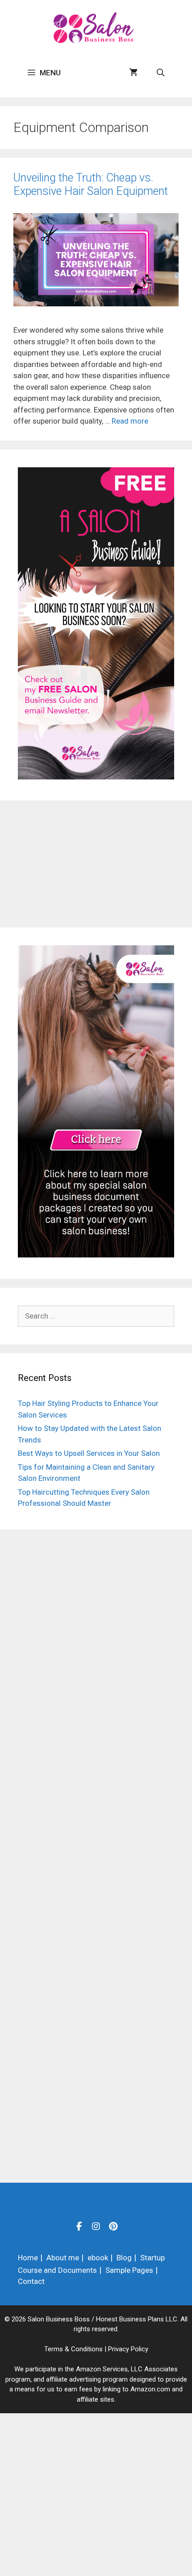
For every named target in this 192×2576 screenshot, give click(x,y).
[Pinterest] (113, 2226)
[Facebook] (79, 2226)
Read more (130, 421)
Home (28, 2258)
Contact (31, 2281)
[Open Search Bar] (160, 73)
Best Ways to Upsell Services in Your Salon (89, 1453)
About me (63, 2258)
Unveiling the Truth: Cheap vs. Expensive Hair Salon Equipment (91, 184)
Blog (124, 2258)
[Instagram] (96, 2226)
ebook (98, 2258)
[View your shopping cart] (133, 73)
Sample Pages (129, 2270)
